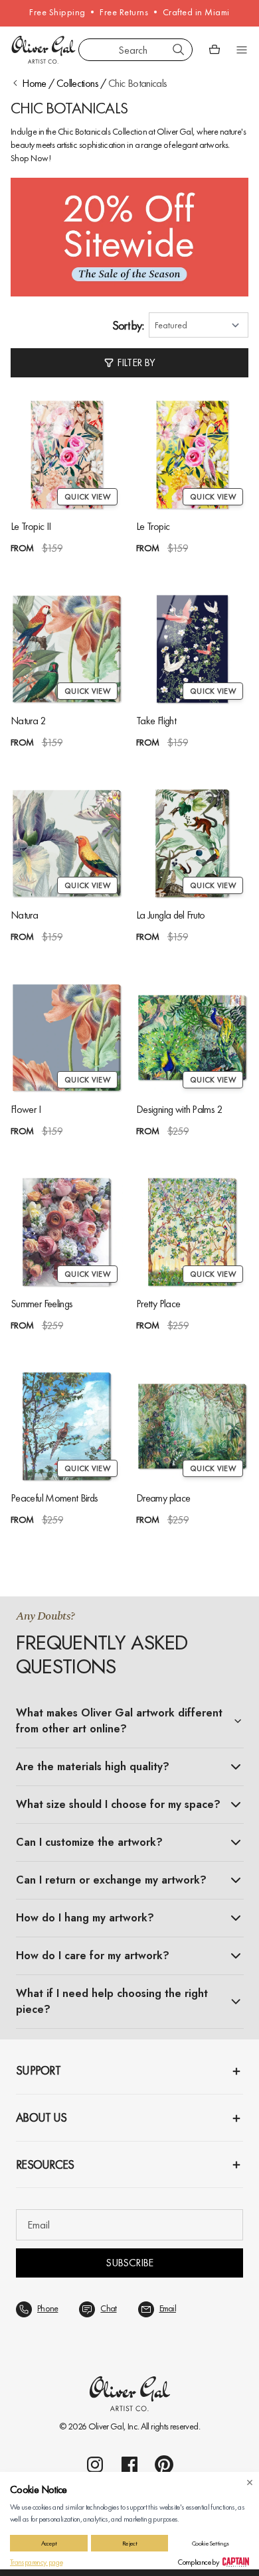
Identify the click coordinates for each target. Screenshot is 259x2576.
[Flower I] (67, 1038)
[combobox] (135, 50)
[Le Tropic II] (67, 455)
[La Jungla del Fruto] (192, 843)
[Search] (179, 50)
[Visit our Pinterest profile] (164, 2465)
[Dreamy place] (192, 1426)
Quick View (87, 497)
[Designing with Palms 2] (192, 1038)
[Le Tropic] (192, 455)
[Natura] (67, 843)
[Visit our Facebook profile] (129, 2465)
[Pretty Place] (192, 1232)
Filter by (136, 362)
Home (34, 83)
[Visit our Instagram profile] (95, 2465)
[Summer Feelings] (67, 1232)
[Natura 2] (67, 649)
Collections (77, 83)
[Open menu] (242, 50)
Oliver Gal (106, 2426)
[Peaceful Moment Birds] (67, 1426)
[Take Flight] (192, 649)
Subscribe (129, 2263)
